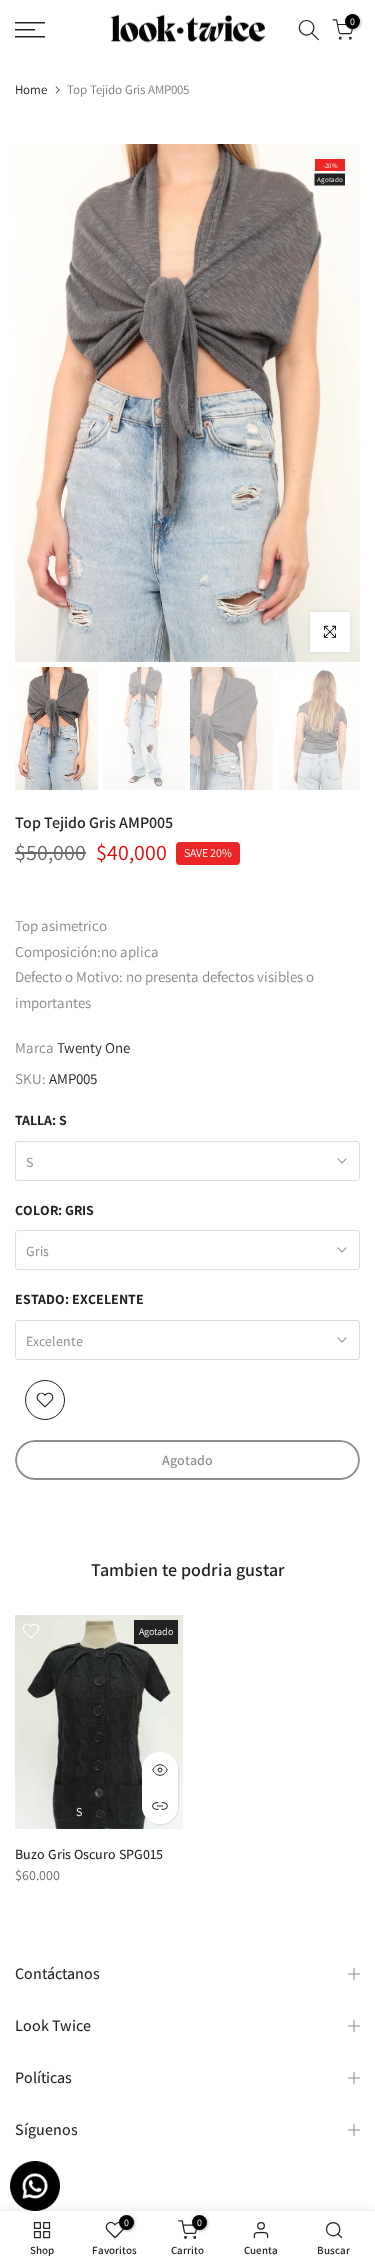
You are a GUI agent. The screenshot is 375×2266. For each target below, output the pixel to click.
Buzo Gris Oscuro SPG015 (89, 1854)
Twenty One (93, 1047)
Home (31, 89)
